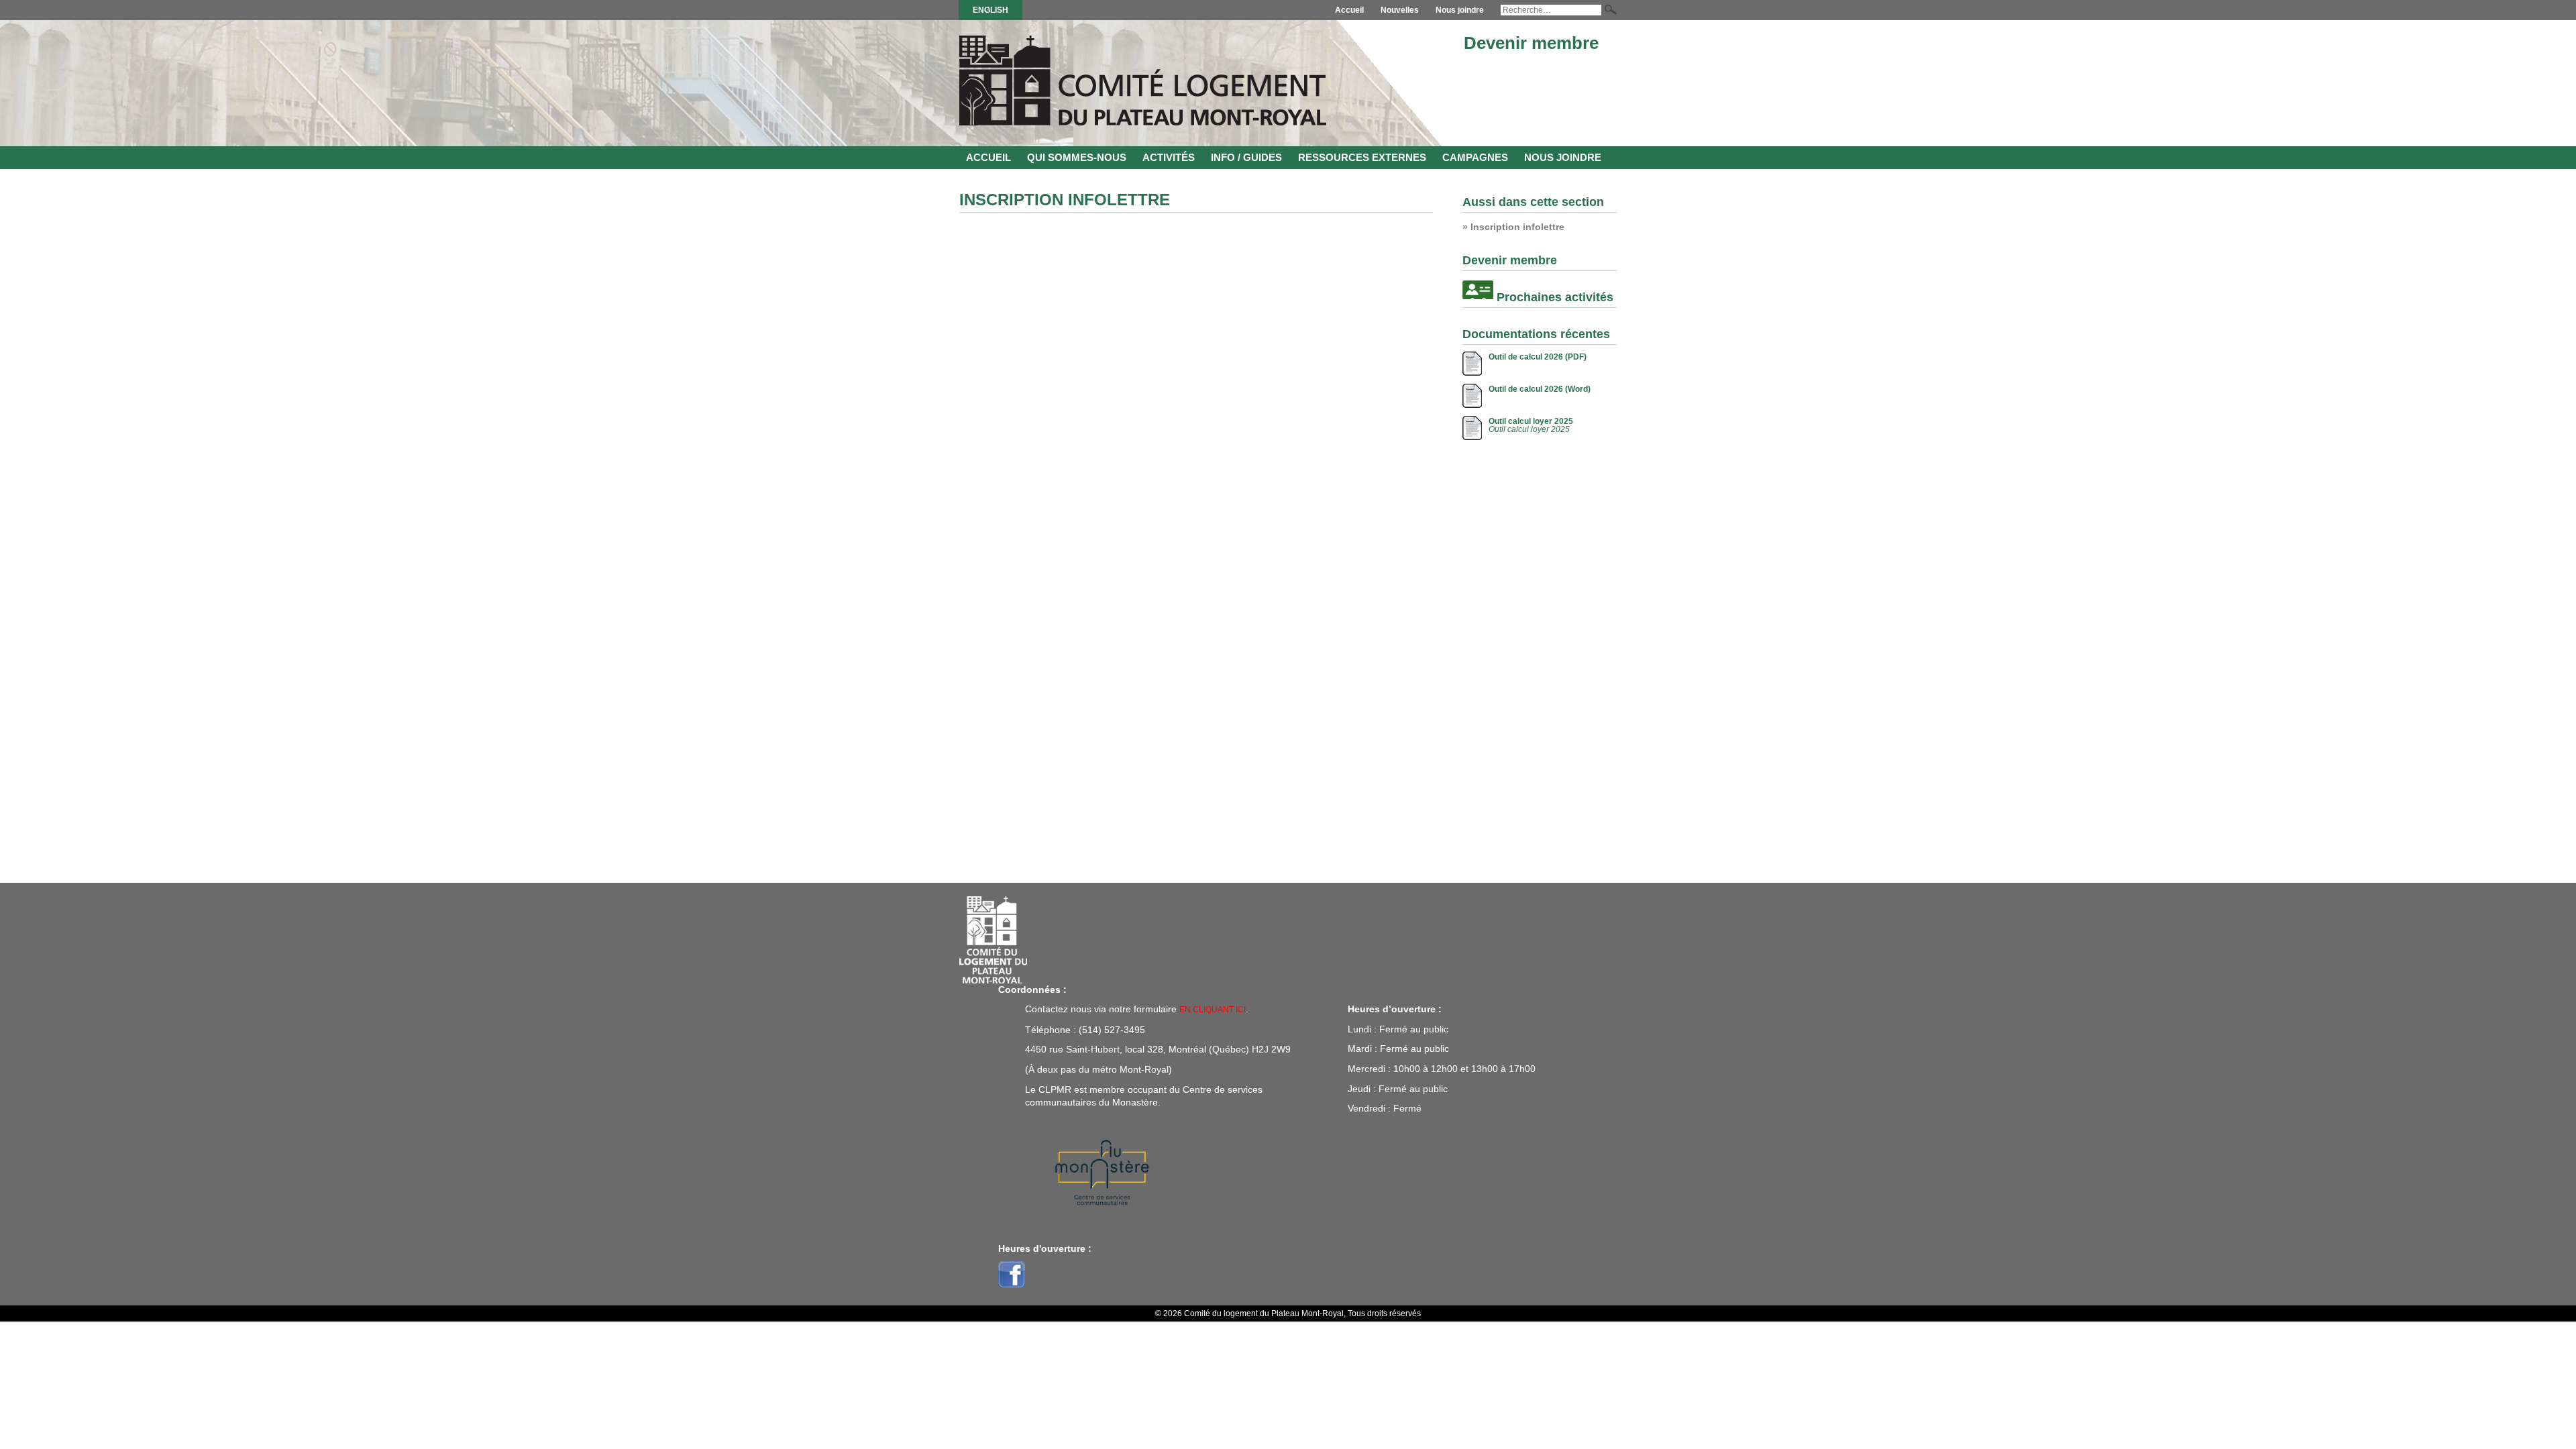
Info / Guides (1246, 157)
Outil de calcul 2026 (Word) (1540, 389)
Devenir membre (1531, 43)
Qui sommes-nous (1077, 157)
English (990, 10)
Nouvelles (1400, 10)
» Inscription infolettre (1513, 227)
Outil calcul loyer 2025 (1531, 421)
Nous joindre (1460, 10)
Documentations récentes (1536, 334)
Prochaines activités (1555, 297)
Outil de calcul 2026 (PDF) (1538, 357)
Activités (1169, 157)
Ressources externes (1362, 157)
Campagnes (1475, 157)
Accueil (1349, 10)
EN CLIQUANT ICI (1213, 1010)
